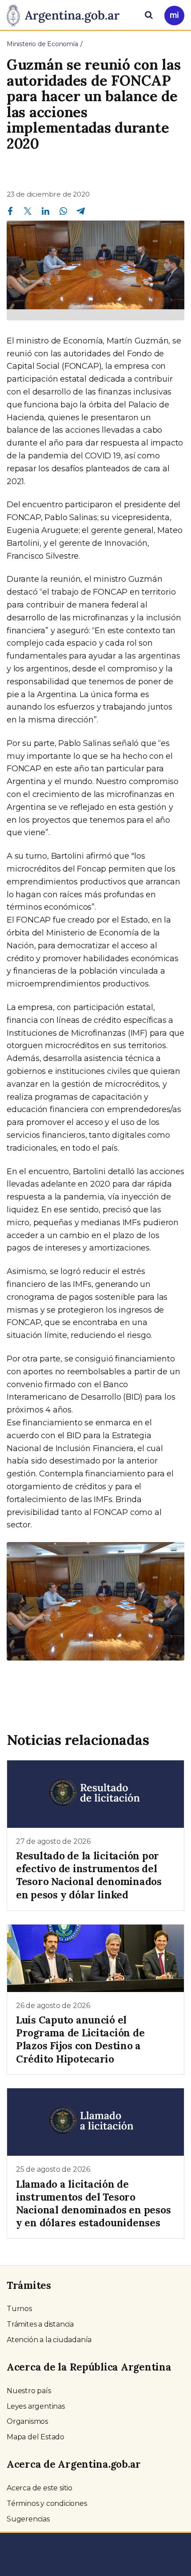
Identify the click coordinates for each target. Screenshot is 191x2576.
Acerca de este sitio (40, 2488)
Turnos (19, 2309)
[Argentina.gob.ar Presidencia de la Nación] (66, 14)
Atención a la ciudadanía (49, 2340)
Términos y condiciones (47, 2503)
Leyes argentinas (36, 2406)
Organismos (27, 2421)
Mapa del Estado (36, 2437)
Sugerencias (28, 2519)
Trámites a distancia (40, 2324)
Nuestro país (29, 2391)
